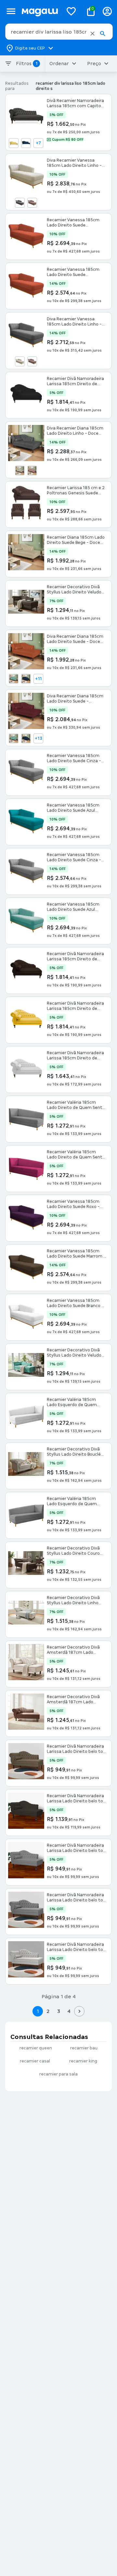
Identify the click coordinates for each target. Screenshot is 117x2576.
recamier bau (84, 2048)
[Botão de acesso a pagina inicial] (40, 11)
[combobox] (59, 32)
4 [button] (69, 2011)
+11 (39, 679)
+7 (38, 143)
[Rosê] (32, 203)
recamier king (83, 2061)
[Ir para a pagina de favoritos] (71, 11)
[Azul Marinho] (26, 143)
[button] (92, 34)
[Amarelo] (14, 143)
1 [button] (38, 2011)
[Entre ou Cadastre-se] (107, 11)
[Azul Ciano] (14, 679)
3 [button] (59, 2011)
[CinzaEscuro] (20, 203)
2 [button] (48, 2011)
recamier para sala (58, 2074)
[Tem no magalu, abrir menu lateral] (11, 11)
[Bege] (20, 361)
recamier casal (35, 2061)
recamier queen (36, 2048)
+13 (39, 738)
